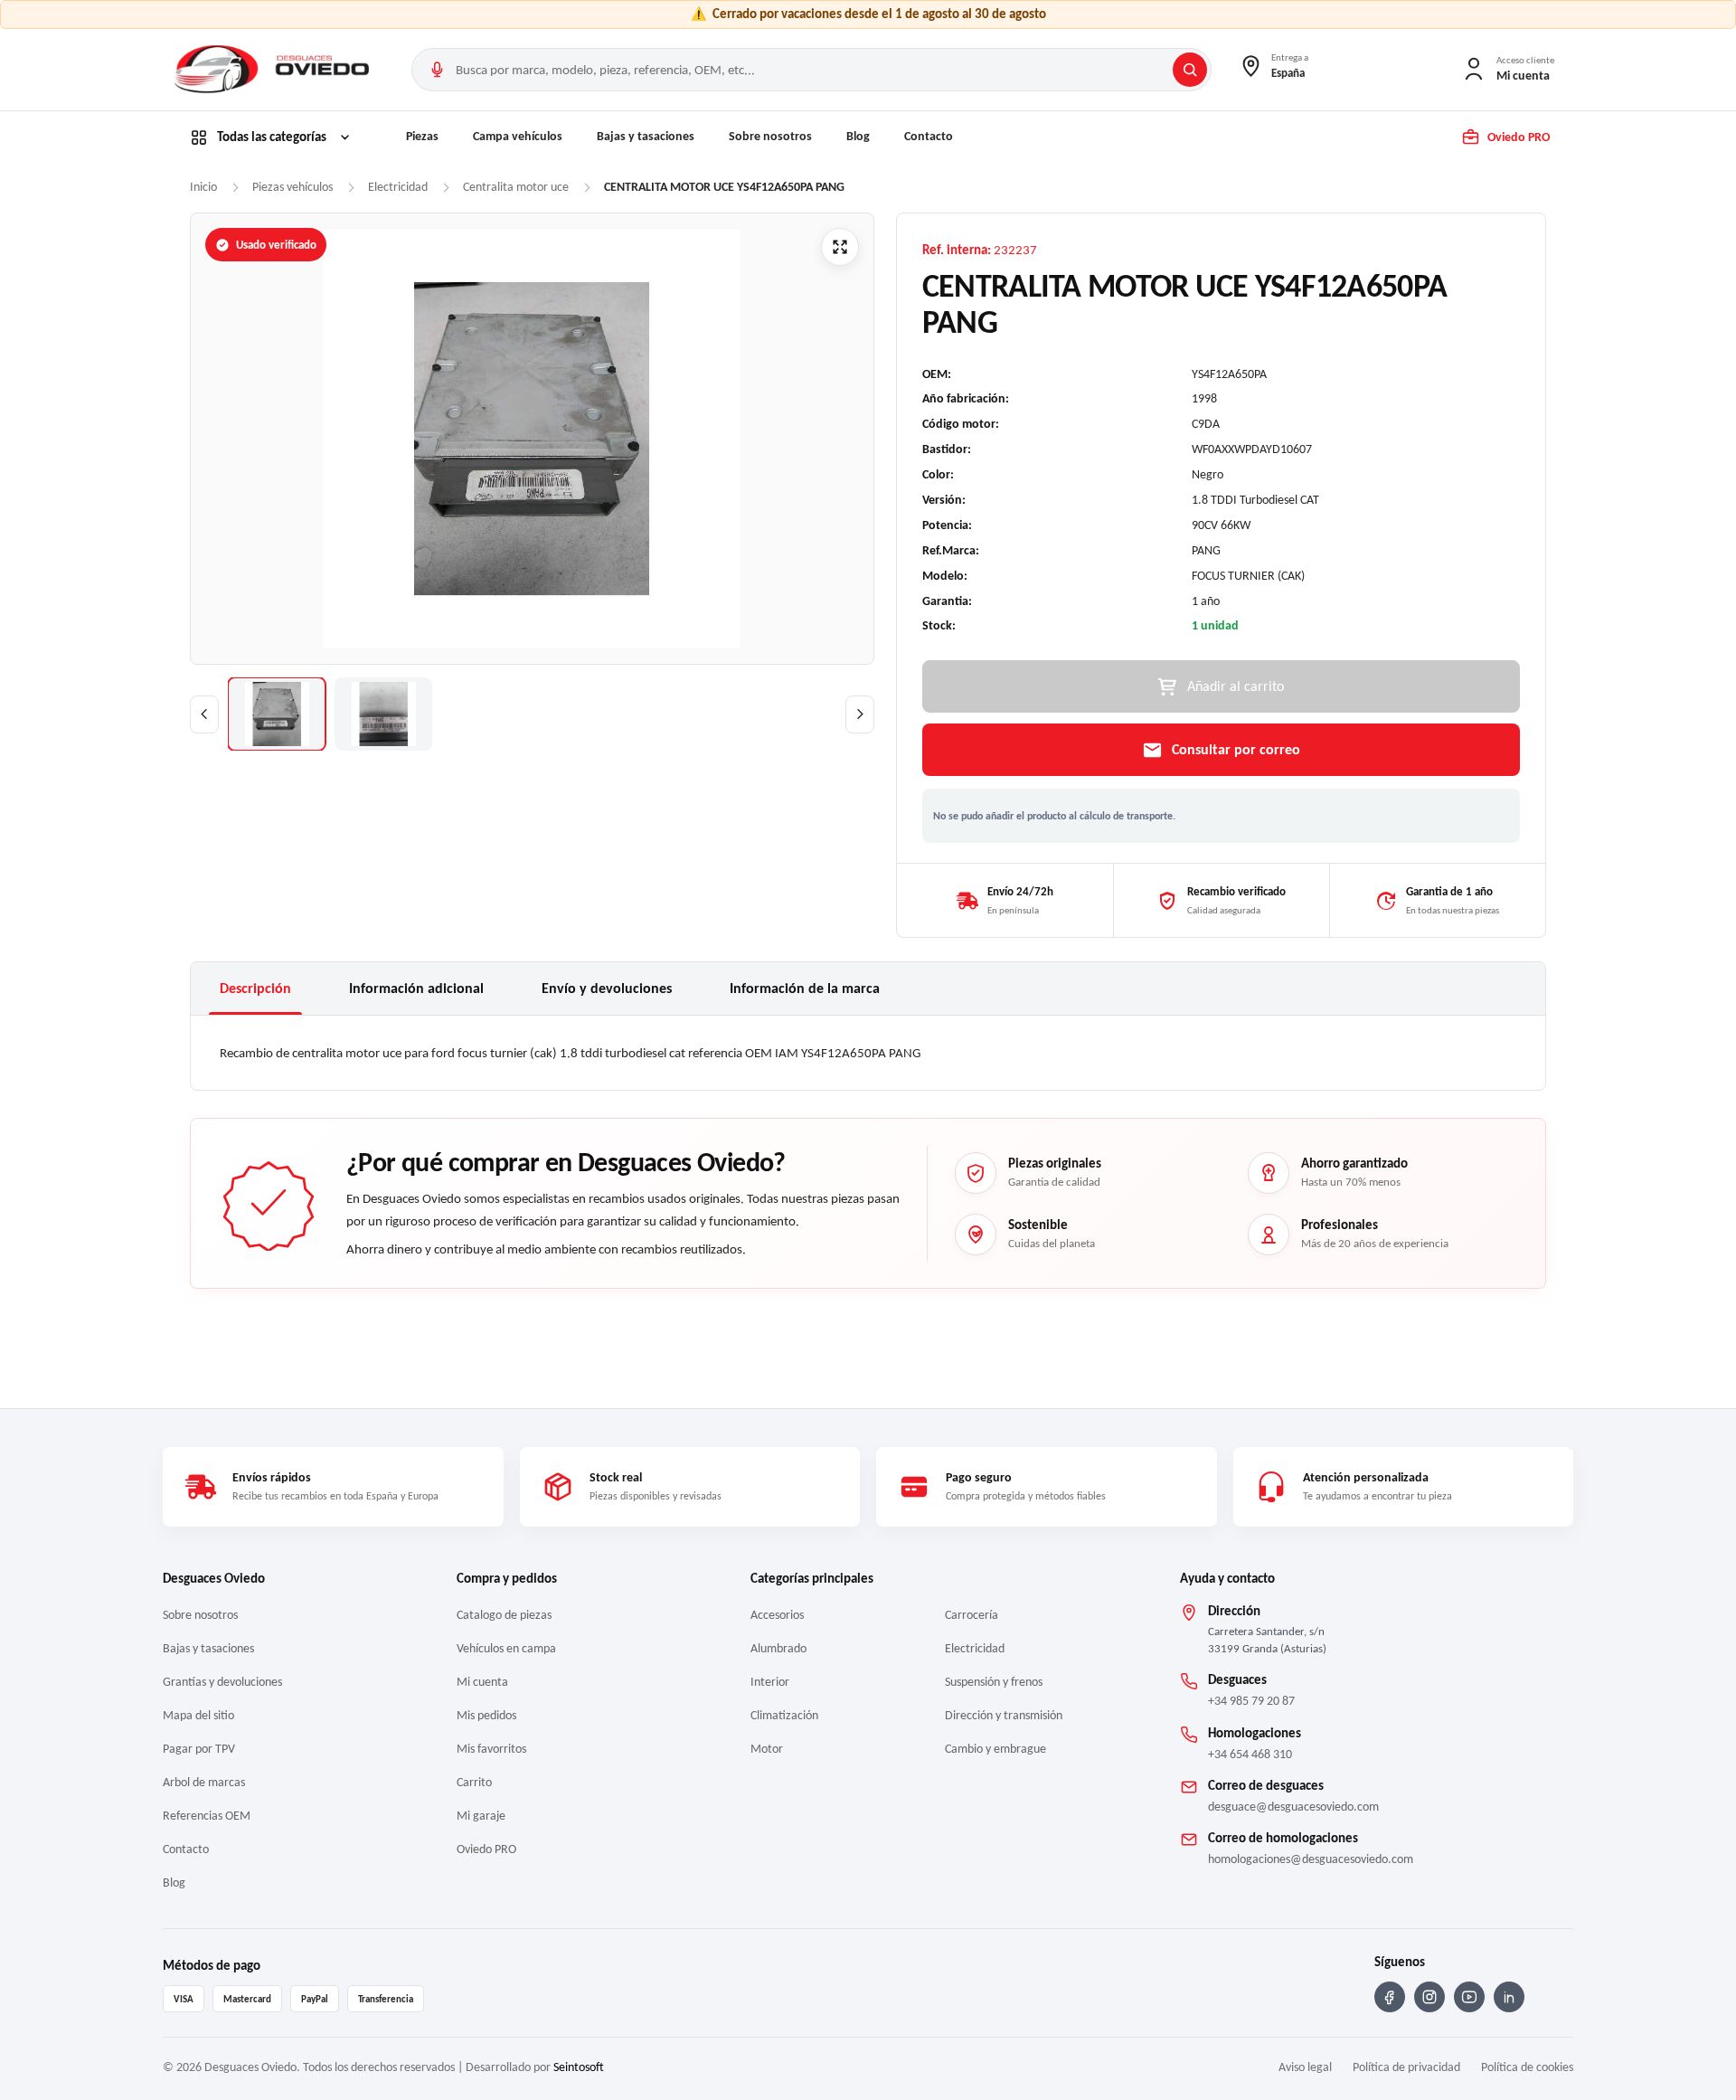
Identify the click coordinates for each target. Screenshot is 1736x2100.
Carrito (474, 1782)
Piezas (422, 136)
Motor (767, 1749)
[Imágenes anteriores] (204, 714)
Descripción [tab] (255, 988)
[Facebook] (1390, 1997)
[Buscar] (1190, 70)
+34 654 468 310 (1250, 1754)
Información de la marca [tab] (805, 988)
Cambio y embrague (995, 1749)
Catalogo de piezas (504, 1615)
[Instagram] (1429, 1997)
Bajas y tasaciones (646, 136)
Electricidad (975, 1648)
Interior (770, 1682)
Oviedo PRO (486, 1849)
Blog (858, 136)
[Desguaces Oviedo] (274, 70)
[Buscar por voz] (437, 70)
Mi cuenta (482, 1682)
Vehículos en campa (506, 1648)
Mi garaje (481, 1816)
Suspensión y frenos (994, 1682)
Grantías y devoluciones (222, 1682)
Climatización (784, 1715)
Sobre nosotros (770, 136)
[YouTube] (1469, 1997)
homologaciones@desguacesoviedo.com (1311, 1859)
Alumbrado (778, 1648)
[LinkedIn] (1509, 1997)
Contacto (929, 136)
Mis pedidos (486, 1715)
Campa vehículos (518, 136)
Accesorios (777, 1615)
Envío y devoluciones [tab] (607, 988)
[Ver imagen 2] (383, 714)
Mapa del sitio (198, 1715)
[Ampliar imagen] (840, 247)
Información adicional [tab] (416, 988)
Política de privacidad (1406, 2067)
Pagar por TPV (199, 1749)
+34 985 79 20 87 (1251, 1701)
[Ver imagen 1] (277, 714)
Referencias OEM (207, 1816)
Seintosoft (579, 2067)
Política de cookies (1527, 2067)
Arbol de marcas (204, 1782)
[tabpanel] (868, 1053)
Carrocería (972, 1615)
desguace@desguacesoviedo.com (1293, 1807)
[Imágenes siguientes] (860, 714)
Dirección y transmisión (1004, 1715)
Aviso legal (1305, 2067)
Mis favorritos (491, 1749)
